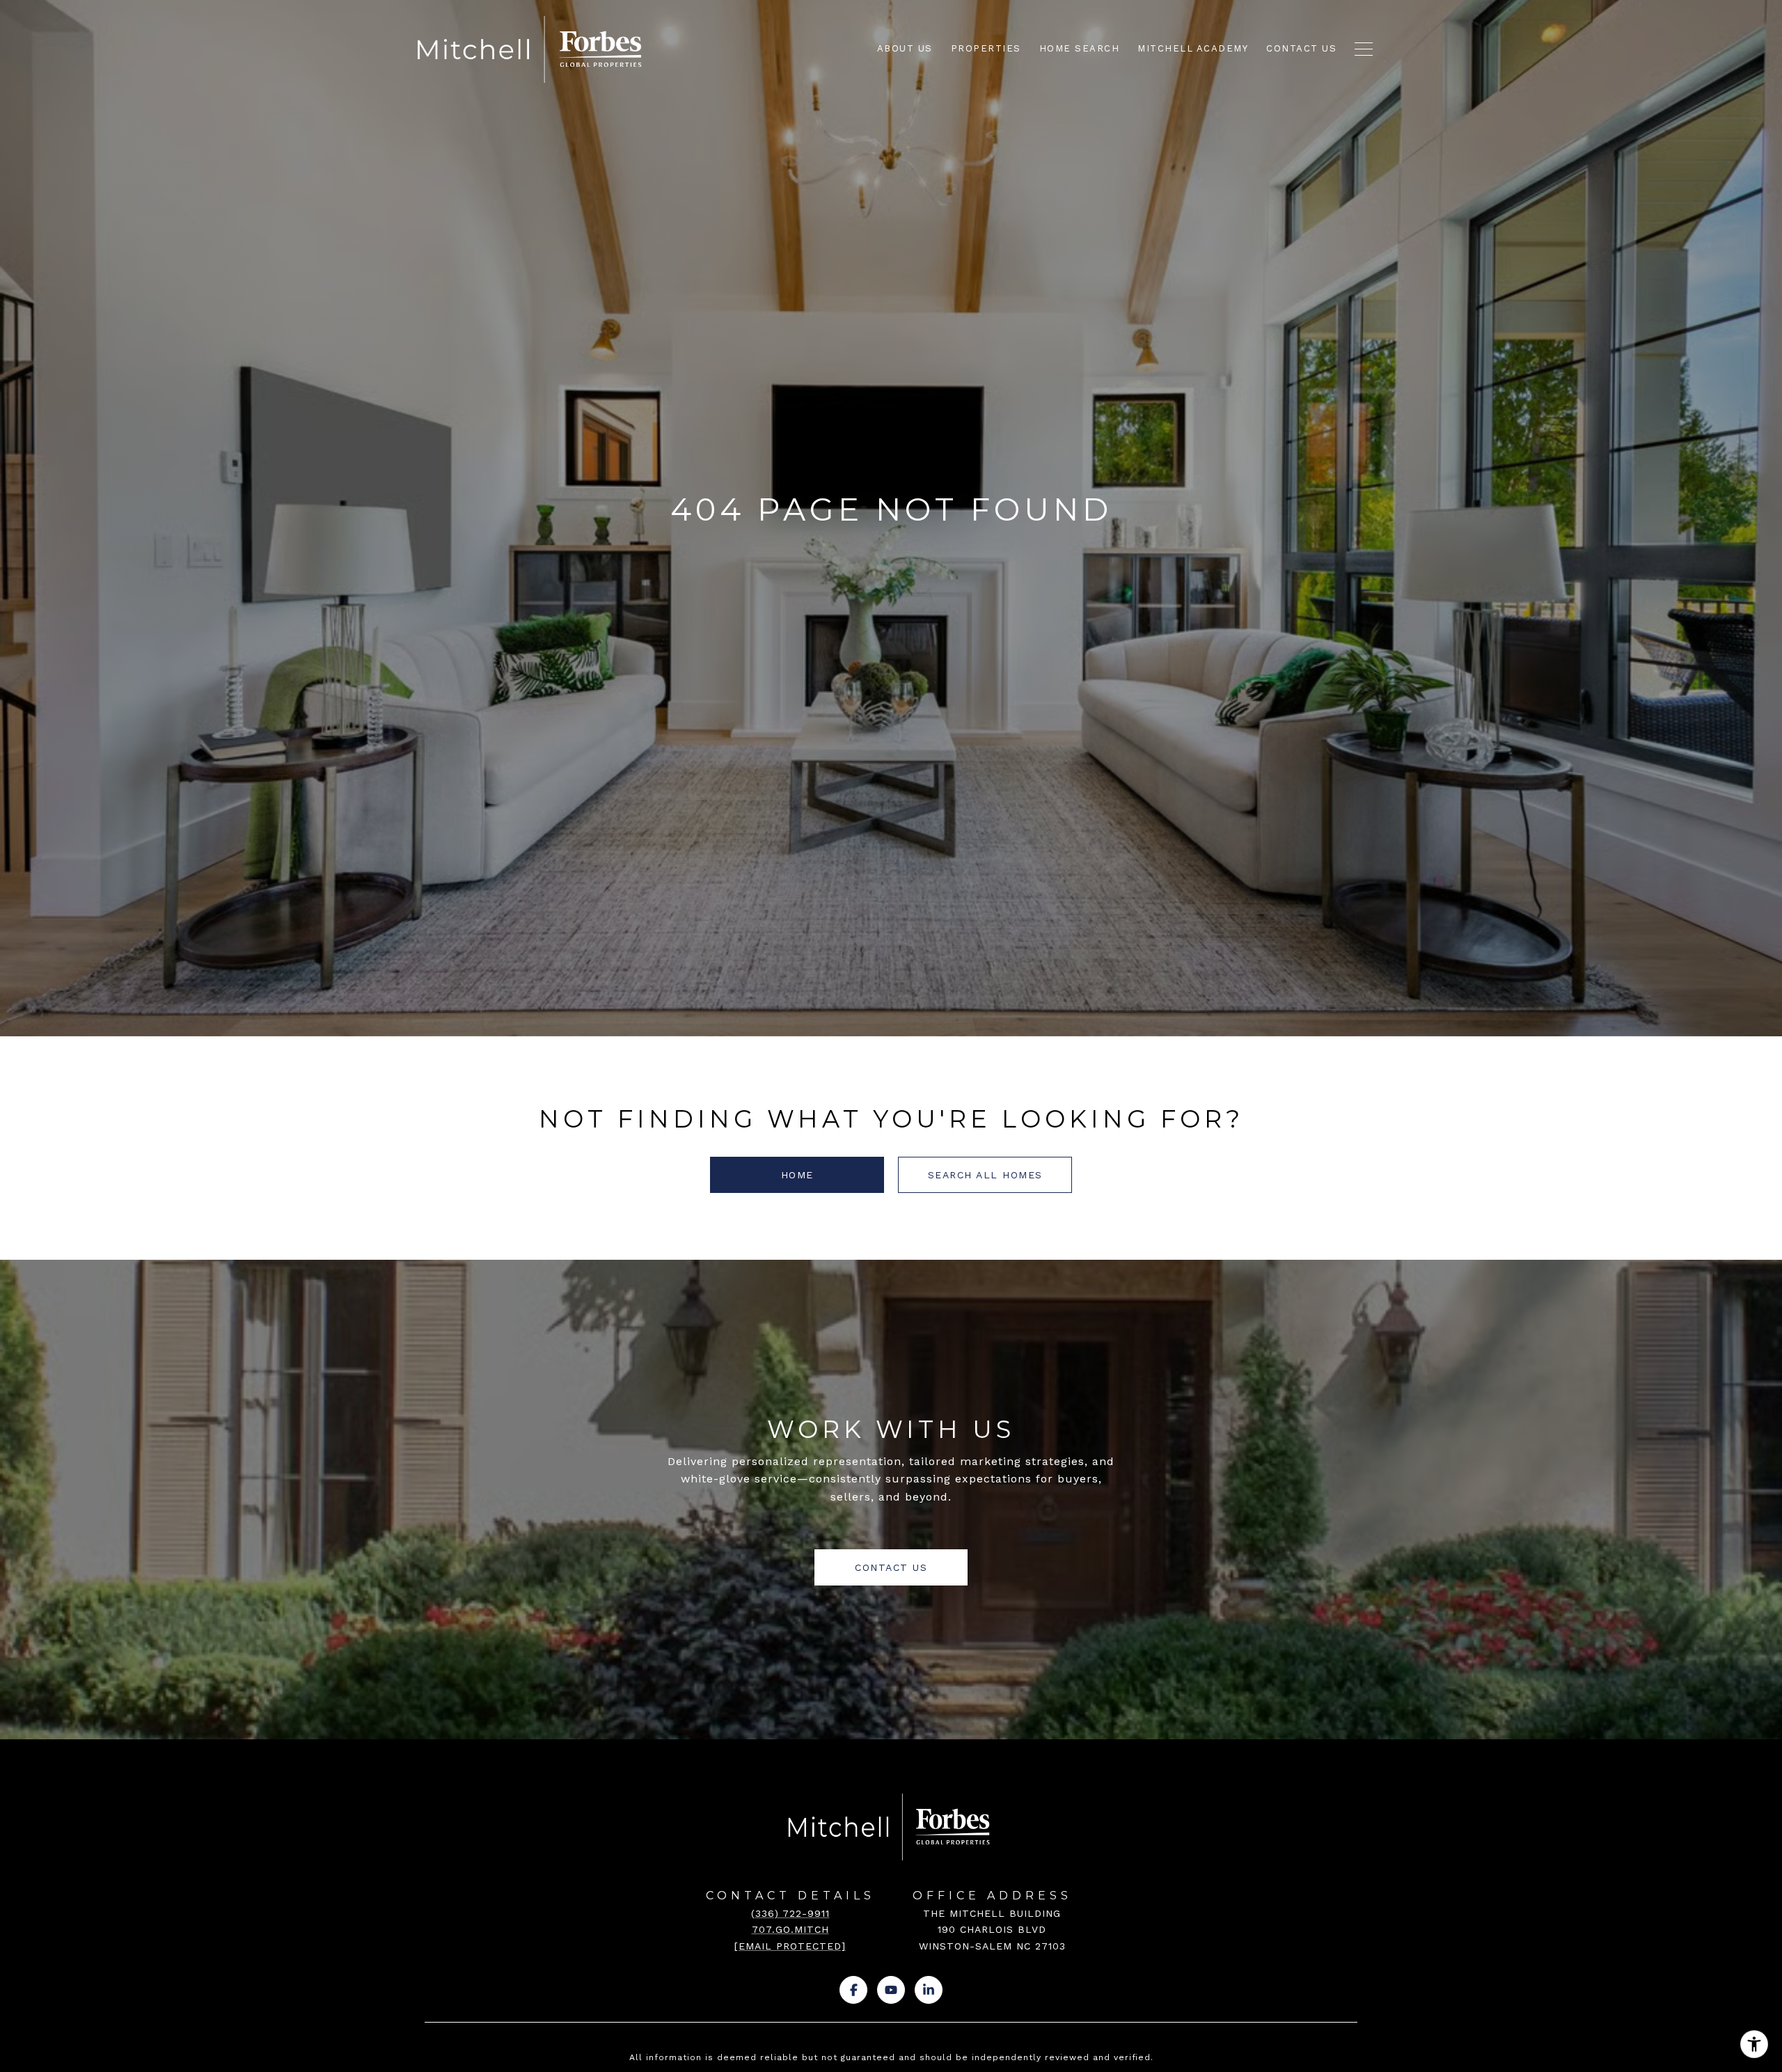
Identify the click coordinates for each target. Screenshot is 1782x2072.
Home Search (1080, 48)
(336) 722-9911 (790, 1913)
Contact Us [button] (891, 1567)
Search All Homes (985, 1175)
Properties (986, 48)
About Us (905, 48)
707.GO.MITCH (790, 1929)
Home (797, 1175)
